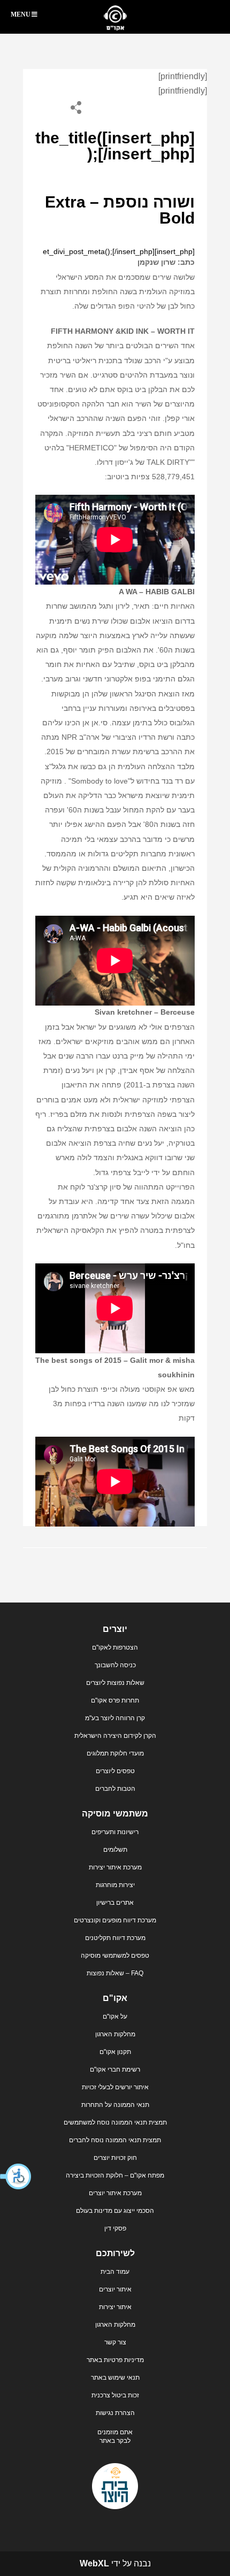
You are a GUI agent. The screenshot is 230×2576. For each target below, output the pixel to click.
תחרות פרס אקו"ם (115, 1700)
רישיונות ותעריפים (115, 1832)
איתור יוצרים (115, 2289)
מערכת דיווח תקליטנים (115, 1938)
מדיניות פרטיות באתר (115, 2360)
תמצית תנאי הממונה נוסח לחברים (115, 2140)
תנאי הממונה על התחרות (115, 2105)
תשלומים (115, 1850)
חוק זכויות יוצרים (115, 2158)
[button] (16, 2176)
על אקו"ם (115, 2017)
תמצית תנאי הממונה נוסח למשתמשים (115, 2122)
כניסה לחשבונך (115, 1665)
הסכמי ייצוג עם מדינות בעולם (115, 2211)
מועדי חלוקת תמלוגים (115, 1753)
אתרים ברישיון (115, 1903)
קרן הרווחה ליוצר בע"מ (115, 1718)
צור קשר (115, 2342)
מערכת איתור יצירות (115, 1867)
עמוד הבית (115, 2272)
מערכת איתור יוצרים (115, 2193)
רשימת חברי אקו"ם (115, 2069)
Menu (21, 14)
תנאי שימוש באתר (115, 2378)
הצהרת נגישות (115, 2413)
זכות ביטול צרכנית (115, 2395)
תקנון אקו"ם (115, 2052)
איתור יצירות (115, 2307)
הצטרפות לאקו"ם (115, 1647)
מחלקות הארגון (115, 2034)
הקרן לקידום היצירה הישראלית (115, 1736)
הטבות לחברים (115, 1789)
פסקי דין (115, 2228)
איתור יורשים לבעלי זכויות (115, 2087)
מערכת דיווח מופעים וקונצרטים (115, 1920)
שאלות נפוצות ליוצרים (115, 1683)
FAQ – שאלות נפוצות (115, 1973)
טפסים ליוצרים (115, 1771)
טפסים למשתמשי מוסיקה (115, 1956)
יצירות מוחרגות (115, 1885)
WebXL (94, 2563)
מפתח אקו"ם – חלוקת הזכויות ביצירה (115, 2175)
